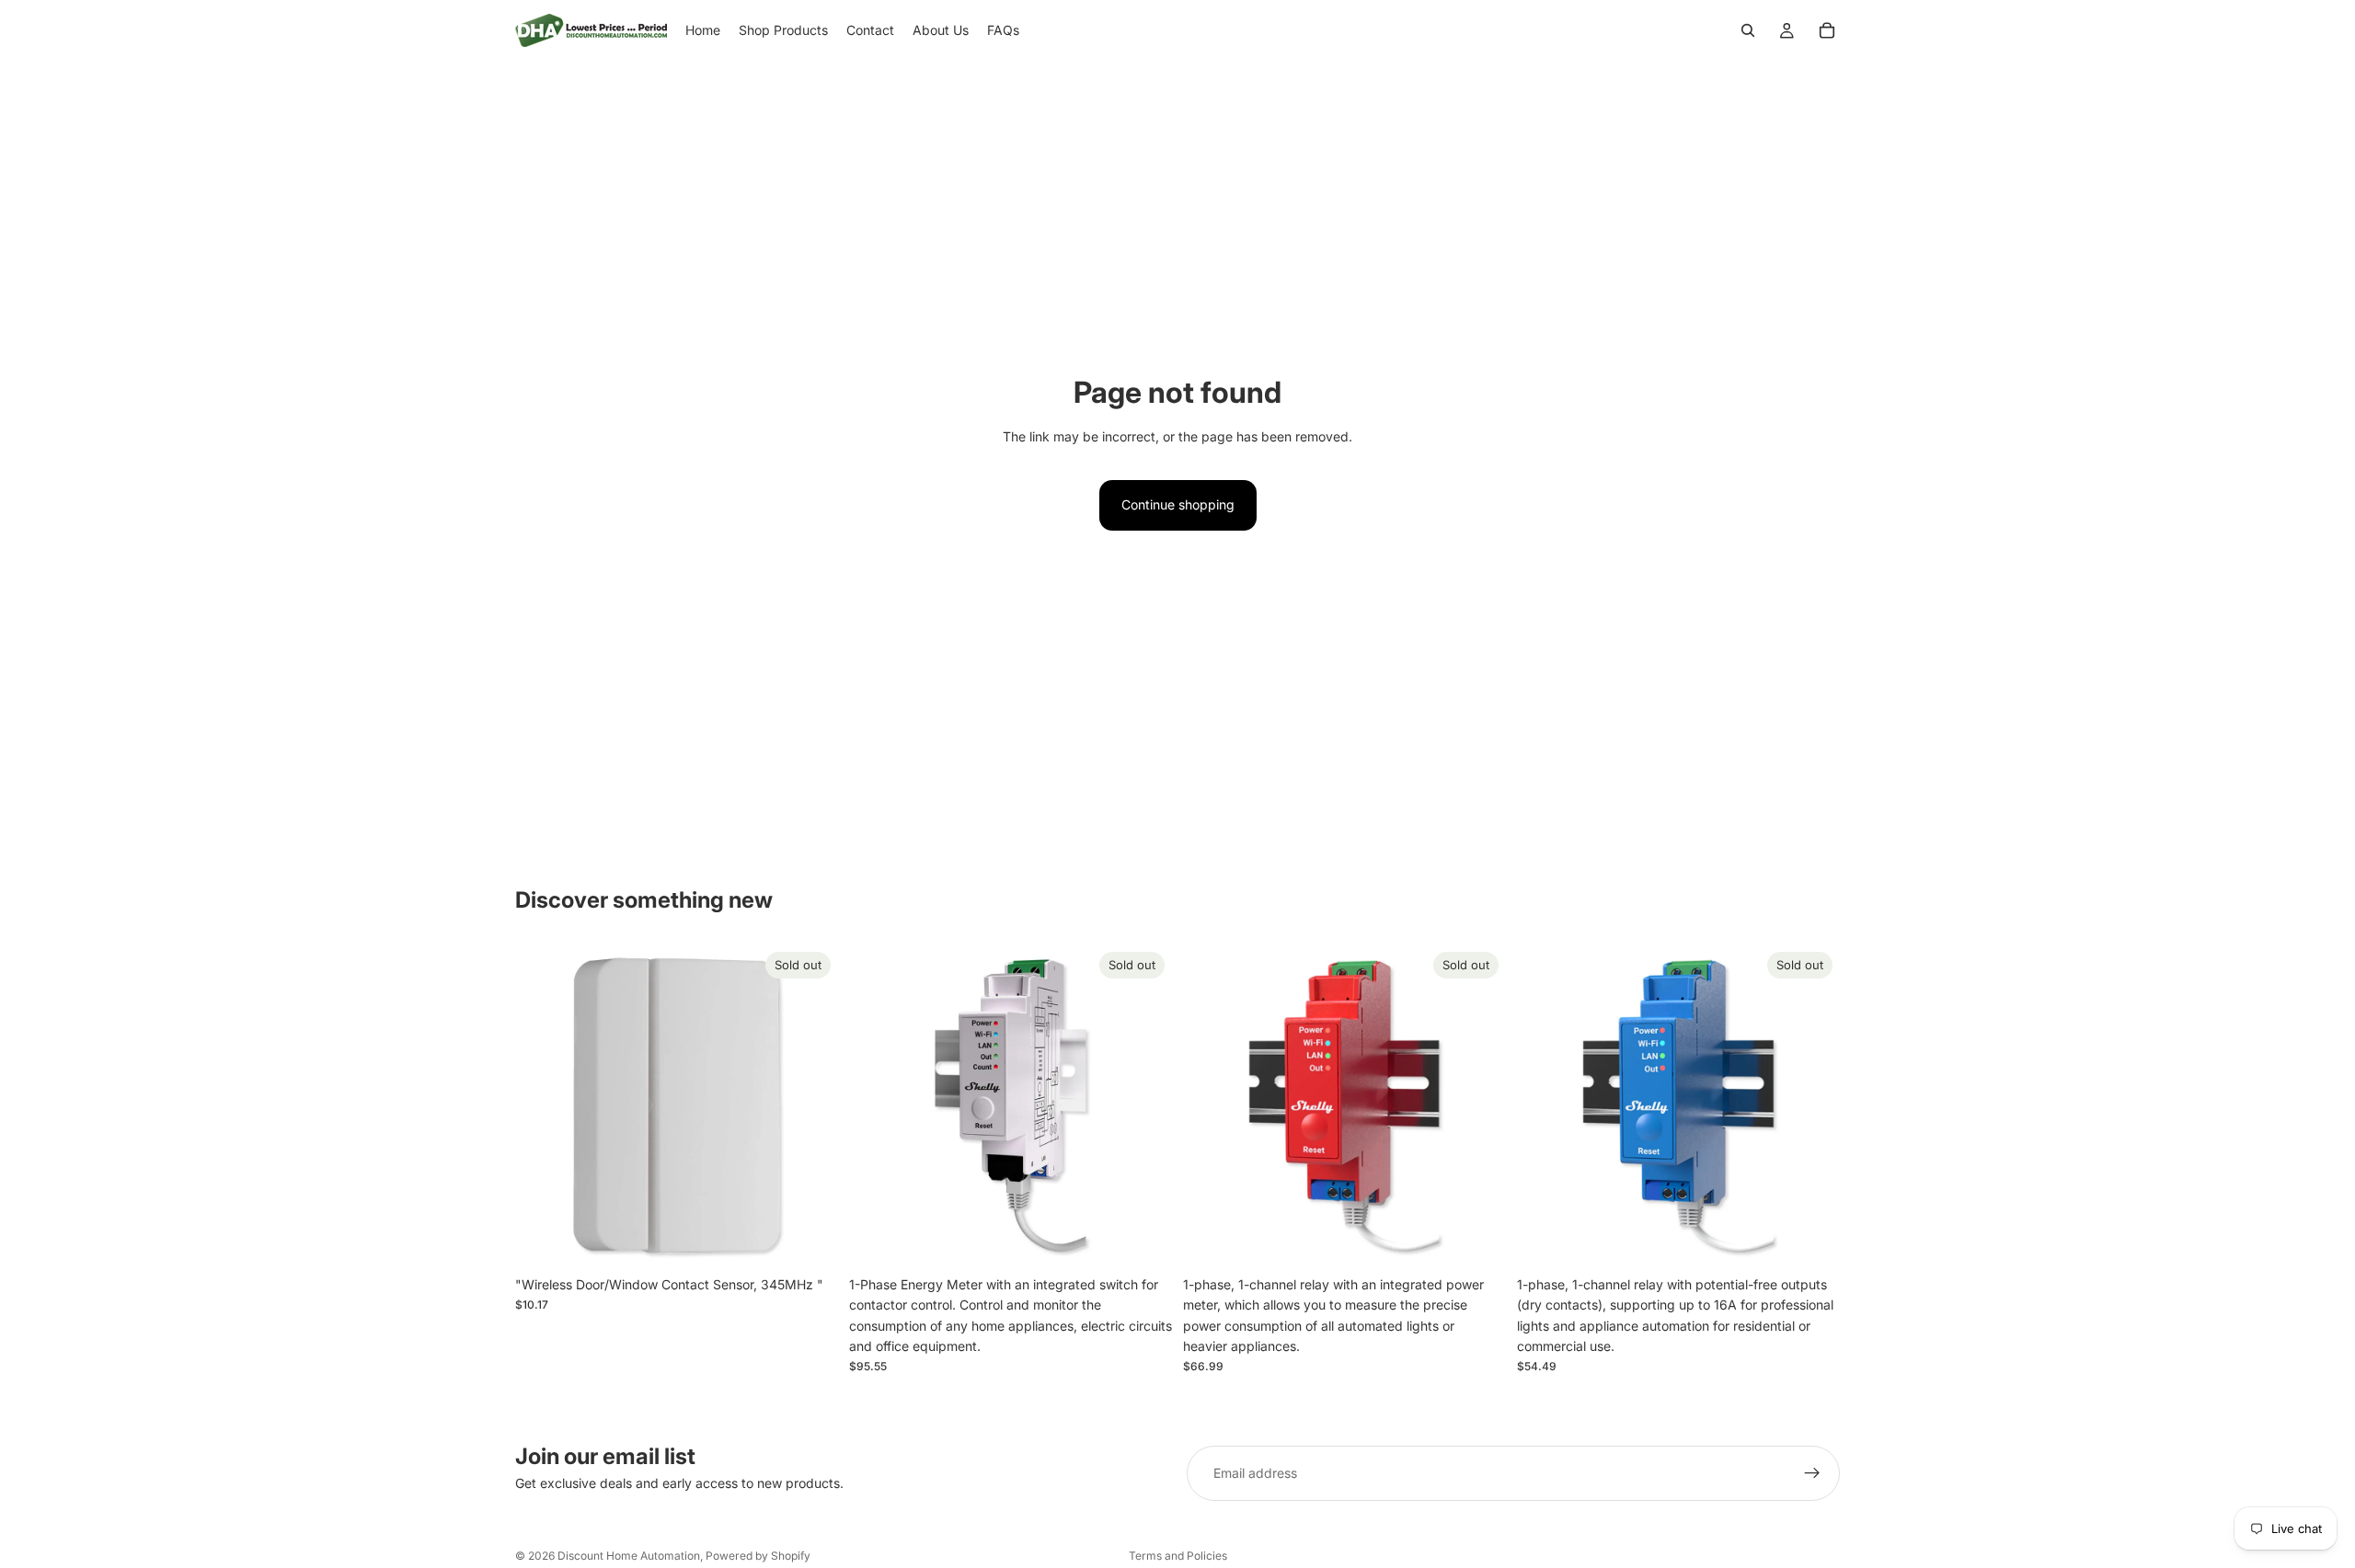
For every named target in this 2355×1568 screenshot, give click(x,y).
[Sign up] (1812, 1473)
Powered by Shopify (758, 1556)
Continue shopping (1178, 504)
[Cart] (1827, 30)
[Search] (1748, 30)
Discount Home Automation (629, 1556)
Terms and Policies (1178, 1556)
